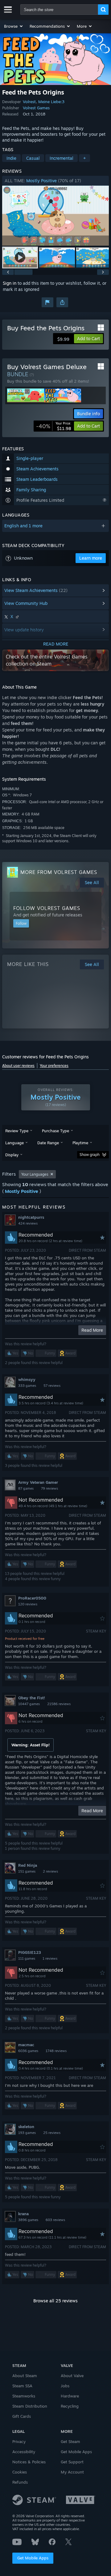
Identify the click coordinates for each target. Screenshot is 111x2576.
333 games (27, 1386)
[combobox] (59, 10)
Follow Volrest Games (47, 908)
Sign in (10, 283)
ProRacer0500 (32, 1598)
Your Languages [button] (35, 1174)
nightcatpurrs (31, 1217)
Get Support (72, 2462)
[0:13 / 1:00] (55, 216)
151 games (27, 1871)
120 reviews (28, 1604)
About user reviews (18, 1066)
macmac (26, 2045)
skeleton (26, 2127)
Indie (11, 158)
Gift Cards (22, 2416)
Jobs (65, 2386)
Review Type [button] (17, 1131)
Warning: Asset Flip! (31, 1745)
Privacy (19, 2441)
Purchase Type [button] (55, 1131)
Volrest (29, 102)
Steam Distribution (30, 2406)
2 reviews (50, 1871)
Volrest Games (36, 108)
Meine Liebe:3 (51, 102)
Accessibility (24, 2452)
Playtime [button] (80, 1143)
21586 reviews (59, 1704)
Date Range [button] (48, 1143)
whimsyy (27, 1379)
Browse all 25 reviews (55, 2301)
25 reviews (52, 2133)
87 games (26, 1488)
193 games (27, 2133)
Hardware (70, 2396)
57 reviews (52, 1386)
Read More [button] (92, 1330)
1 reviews (50, 1958)
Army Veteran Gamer (38, 1482)
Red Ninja (28, 1865)
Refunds (20, 2482)
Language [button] (14, 1143)
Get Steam (70, 2441)
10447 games (29, 1704)
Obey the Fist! (32, 1698)
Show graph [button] (90, 1155)
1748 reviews (56, 2051)
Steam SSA (22, 2386)
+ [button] (84, 158)
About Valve (72, 2376)
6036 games (28, 2051)
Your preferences (54, 1066)
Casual (33, 158)
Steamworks (24, 2396)
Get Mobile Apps (33, 2558)
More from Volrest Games (59, 872)
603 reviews (55, 2220)
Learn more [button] (91, 558)
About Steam (25, 2376)
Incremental (62, 158)
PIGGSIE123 (30, 1952)
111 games (27, 1958)
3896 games (28, 2220)
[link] (54, 426)
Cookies (20, 2472)
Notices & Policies (29, 2462)
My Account (72, 2472)
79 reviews (49, 1488)
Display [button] (12, 1155)
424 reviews (28, 1223)
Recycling (70, 2406)
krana (23, 2214)
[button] (14, 26)
